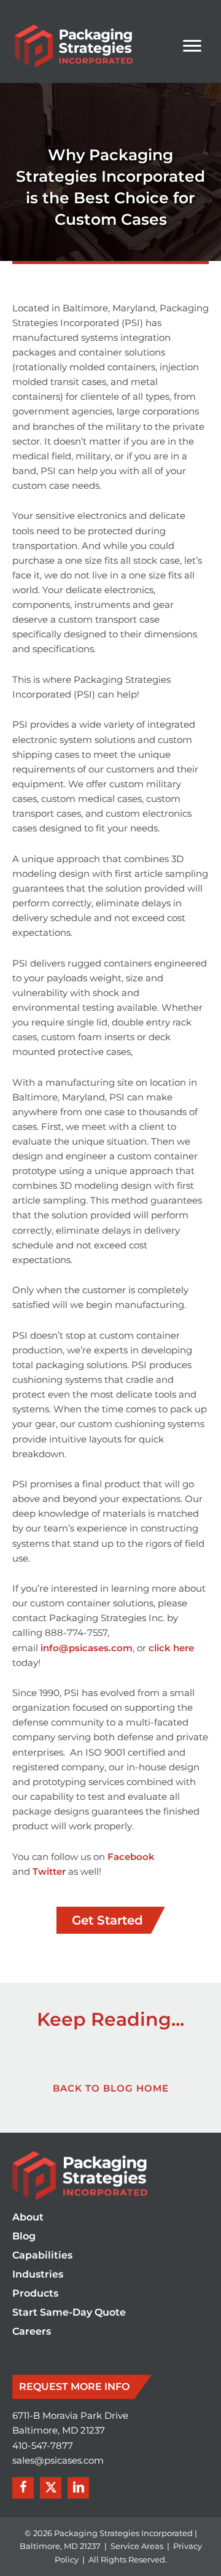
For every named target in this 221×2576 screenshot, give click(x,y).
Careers (32, 2332)
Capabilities (42, 2256)
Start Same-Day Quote (69, 2313)
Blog (24, 2237)
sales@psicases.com (58, 2461)
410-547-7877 (43, 2446)
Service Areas (137, 2546)
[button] (23, 2488)
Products (35, 2294)
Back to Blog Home (111, 2088)
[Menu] (192, 46)
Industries (38, 2275)
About (28, 2218)
